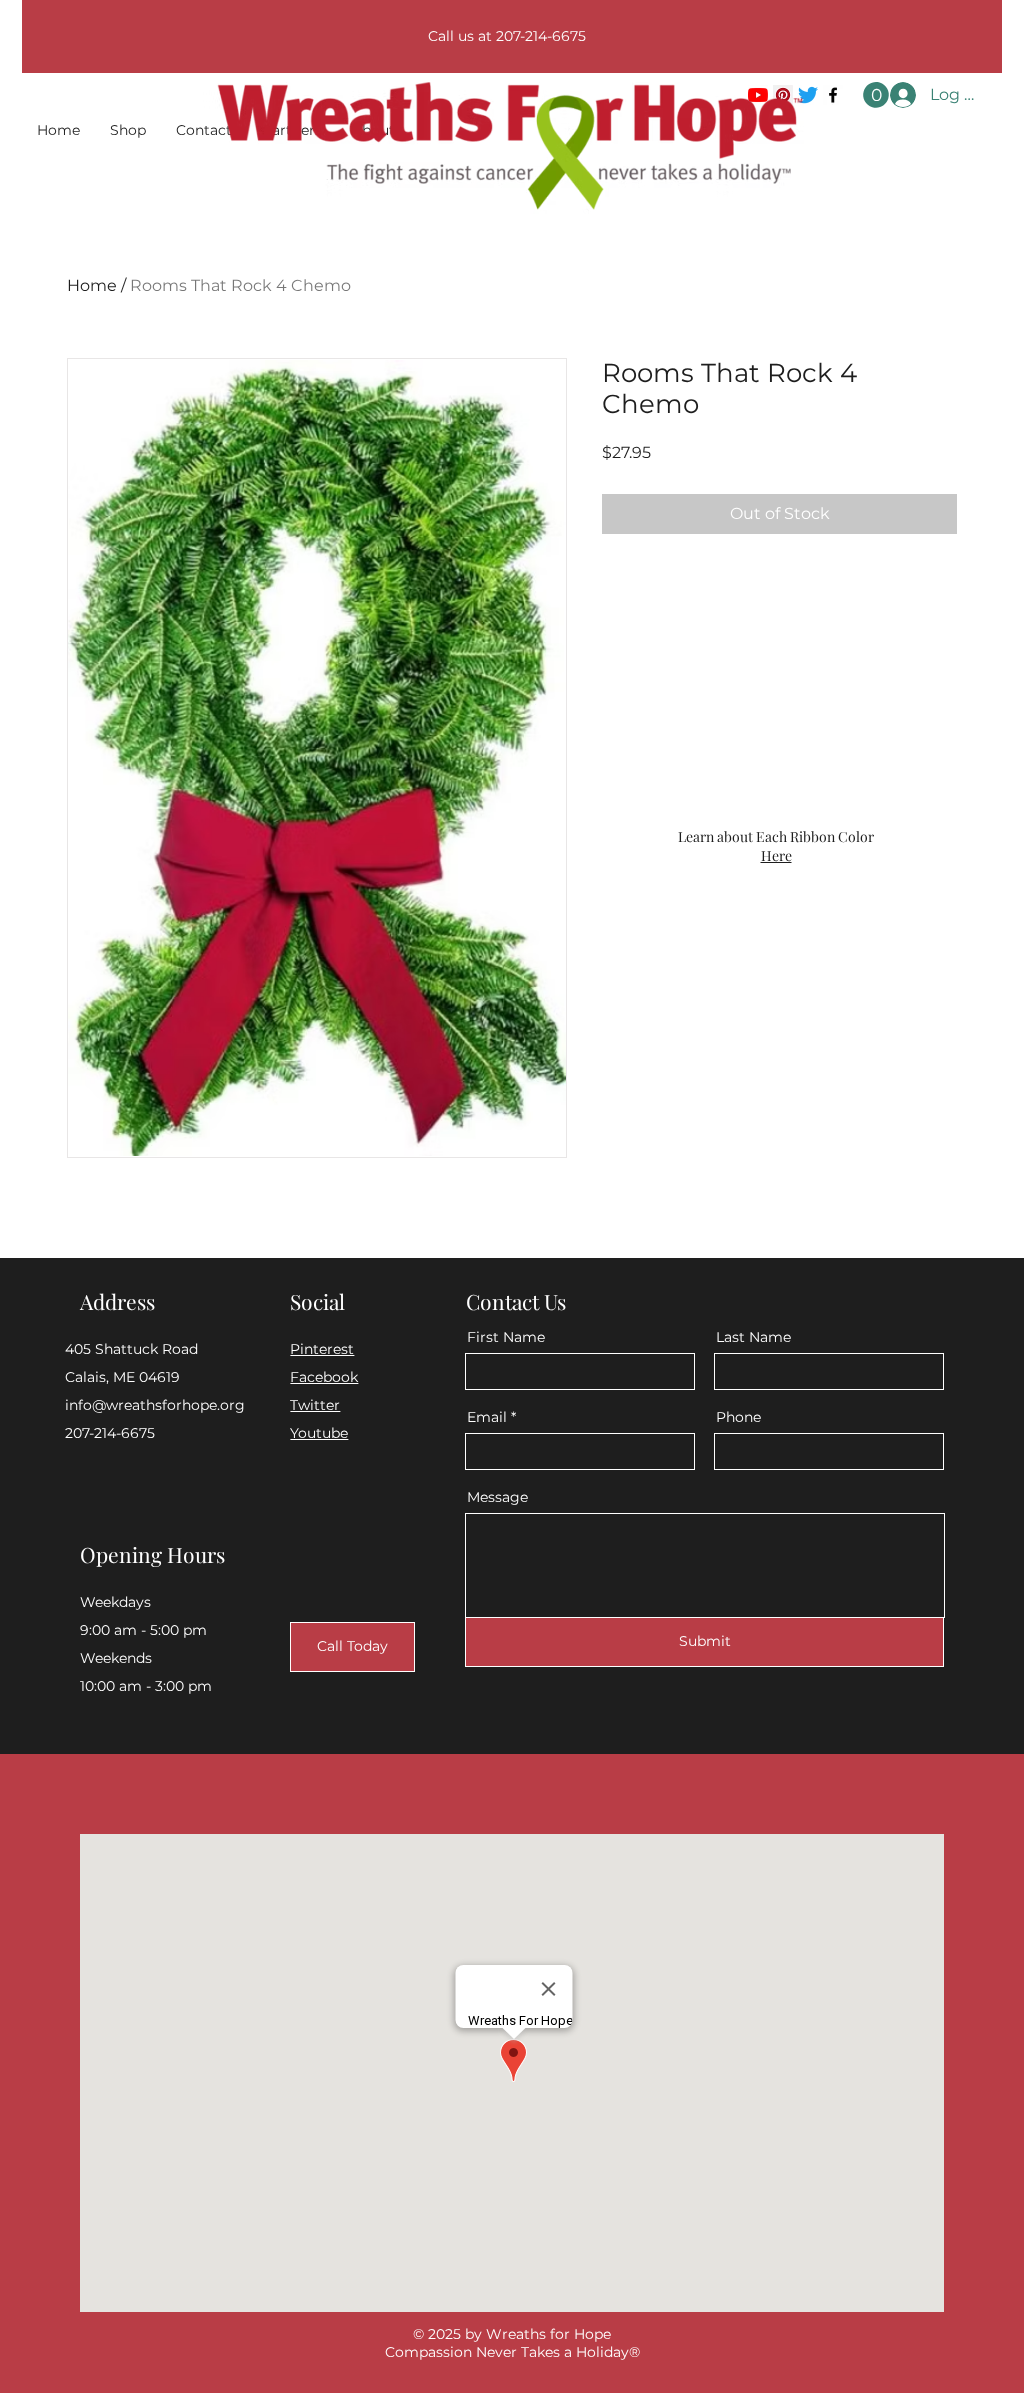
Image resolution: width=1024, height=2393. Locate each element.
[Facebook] (833, 95)
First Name (506, 1337)
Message (497, 1497)
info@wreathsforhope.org (155, 1405)
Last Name (753, 1337)
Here (776, 855)
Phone (738, 1417)
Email (487, 1417)
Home (92, 285)
